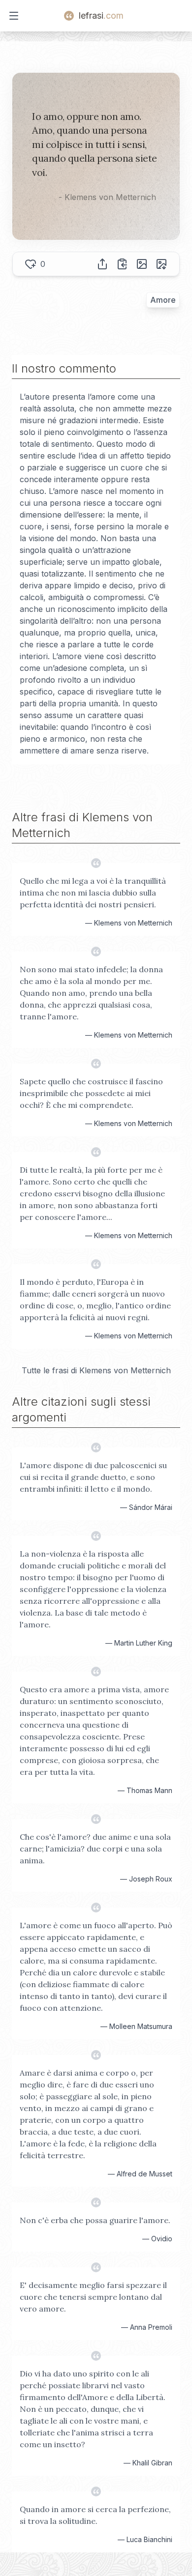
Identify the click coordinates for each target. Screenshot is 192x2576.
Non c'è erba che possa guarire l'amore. (95, 2220)
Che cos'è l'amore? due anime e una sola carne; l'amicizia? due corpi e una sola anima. (95, 1849)
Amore (163, 300)
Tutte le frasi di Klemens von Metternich (96, 1370)
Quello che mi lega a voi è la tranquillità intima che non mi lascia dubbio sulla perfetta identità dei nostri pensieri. (93, 893)
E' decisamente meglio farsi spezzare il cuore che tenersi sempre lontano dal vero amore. (93, 2297)
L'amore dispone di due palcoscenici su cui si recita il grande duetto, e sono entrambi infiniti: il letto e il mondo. (93, 1477)
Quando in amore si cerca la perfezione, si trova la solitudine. (95, 2515)
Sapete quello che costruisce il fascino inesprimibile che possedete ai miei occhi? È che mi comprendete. (91, 1093)
